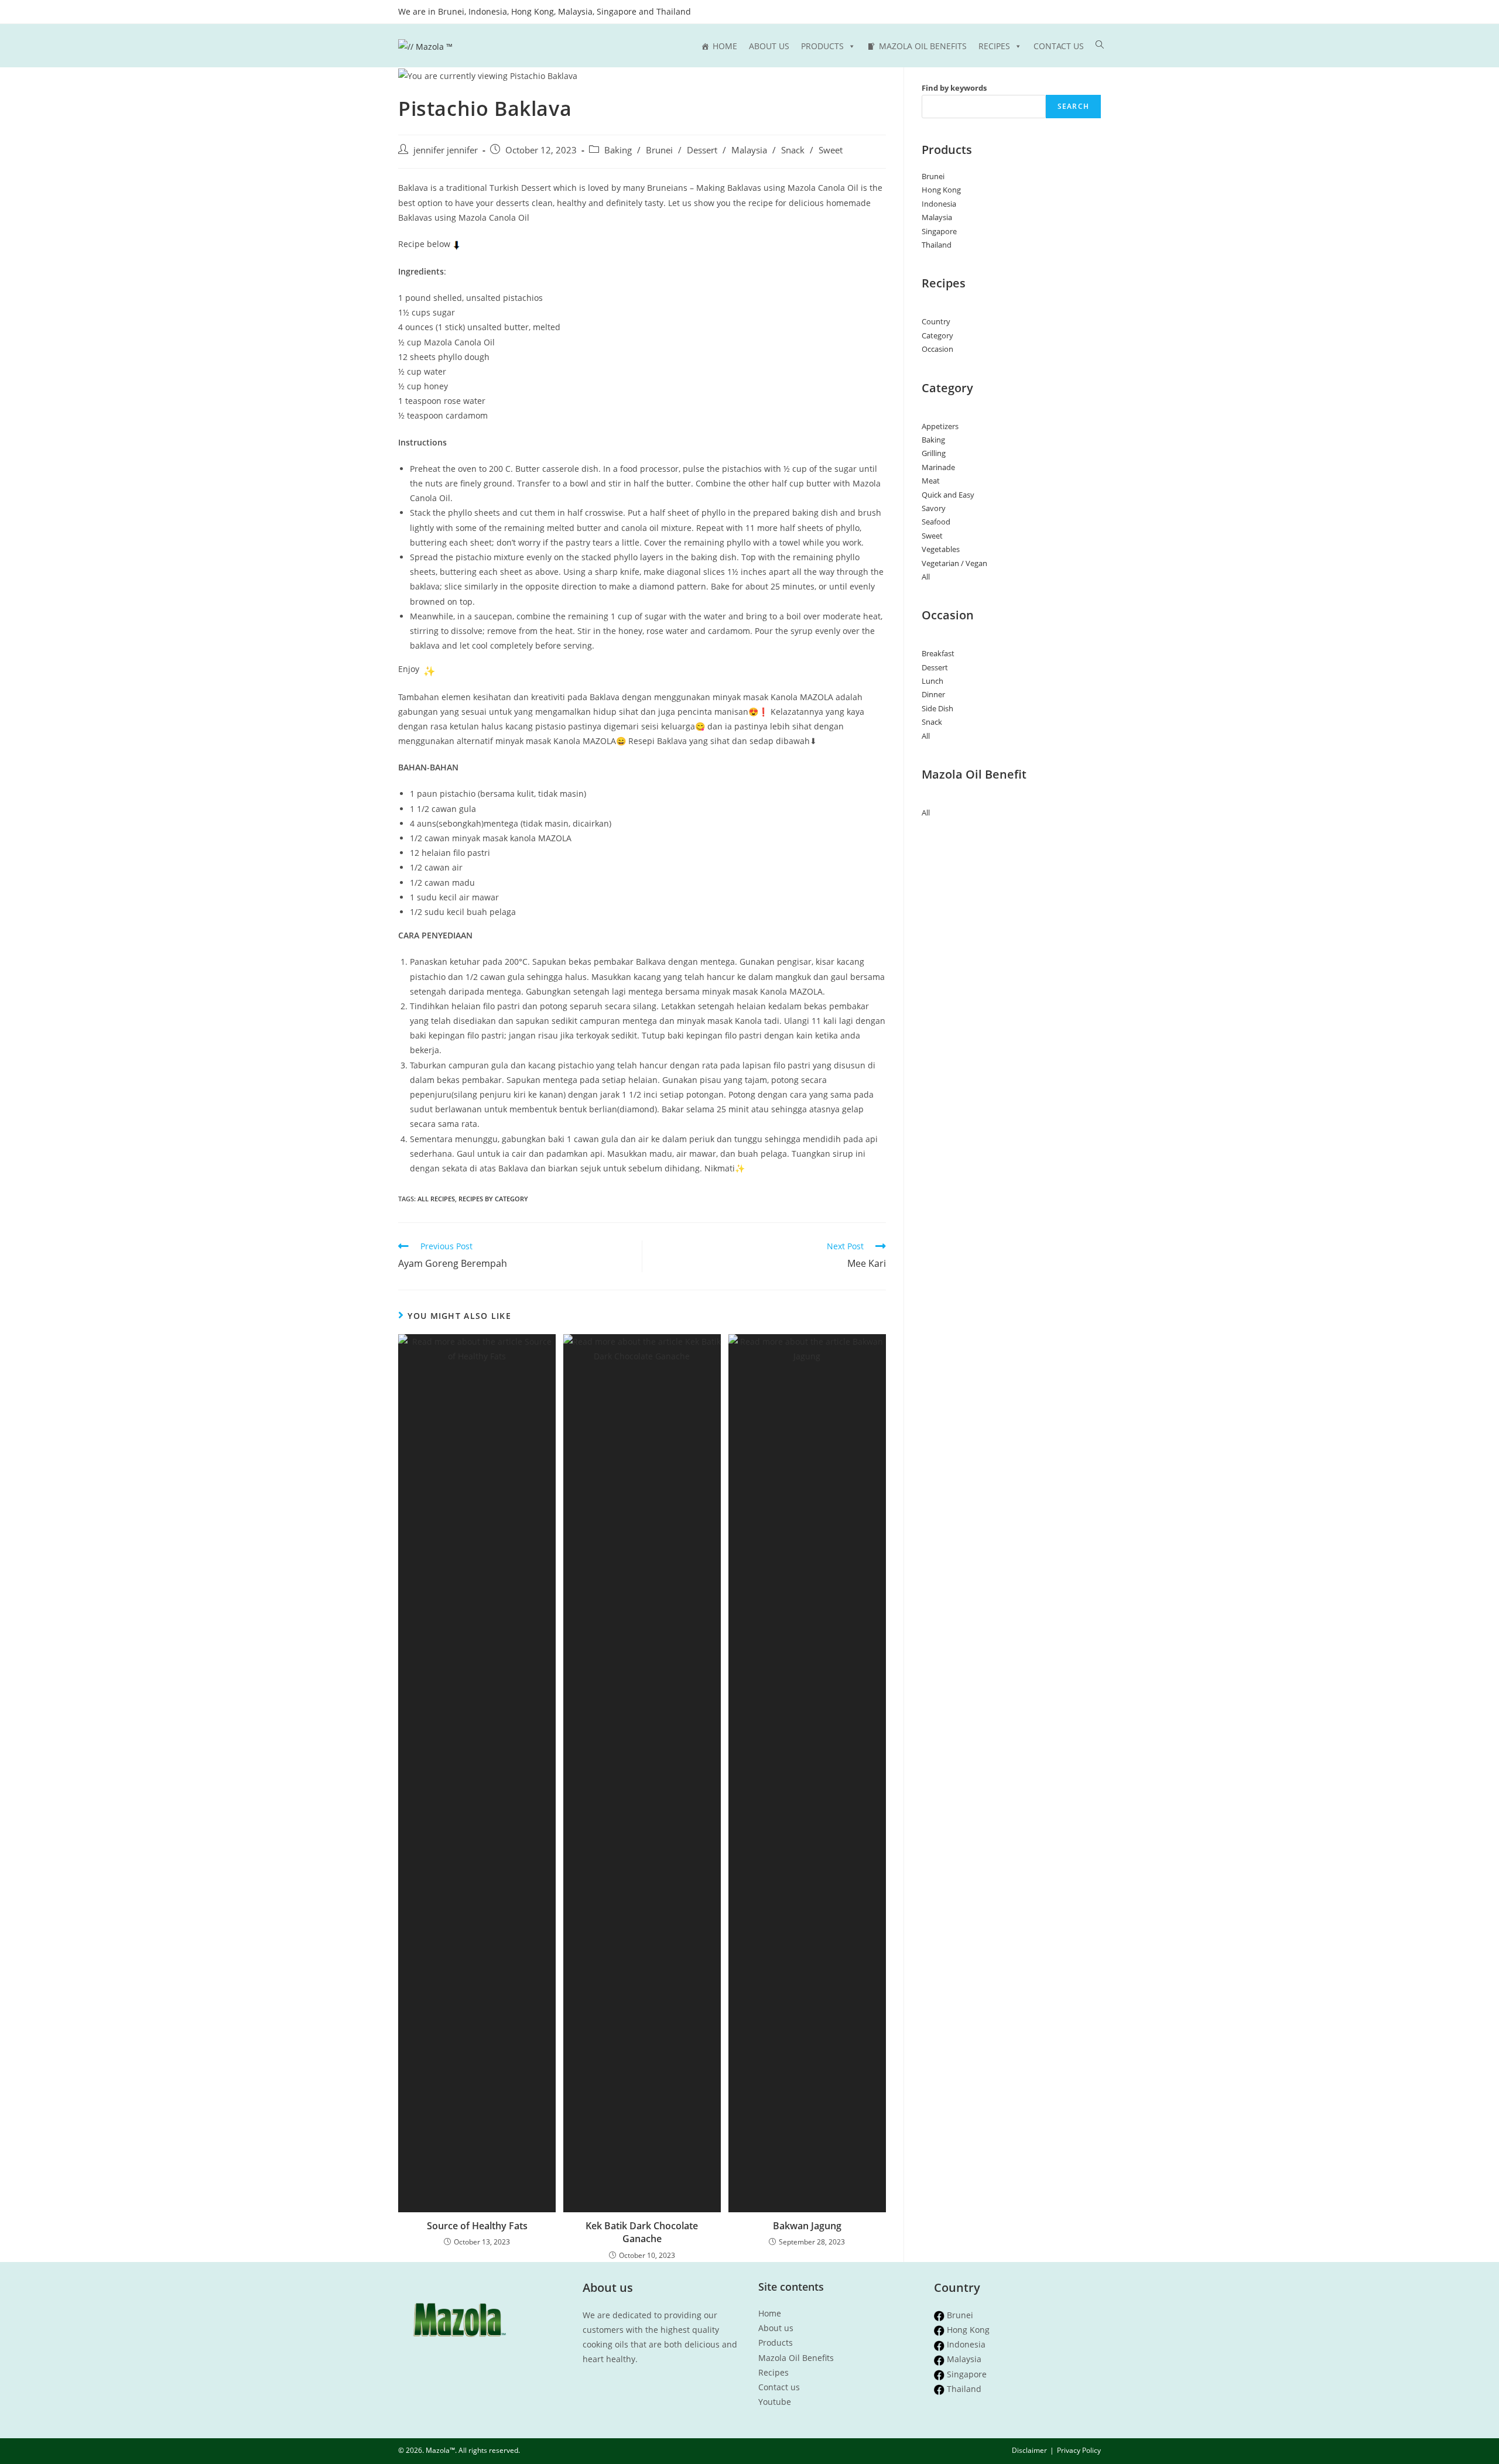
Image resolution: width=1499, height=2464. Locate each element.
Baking (618, 150)
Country (936, 321)
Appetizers (940, 426)
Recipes (994, 46)
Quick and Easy (948, 495)
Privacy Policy (1079, 2450)
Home (725, 46)
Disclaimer (1029, 2450)
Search (1073, 106)
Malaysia (749, 150)
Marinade (938, 467)
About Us (769, 46)
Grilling (934, 453)
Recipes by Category (493, 1199)
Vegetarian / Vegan (954, 563)
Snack (793, 150)
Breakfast (938, 653)
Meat (931, 481)
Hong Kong (941, 190)
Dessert (702, 150)
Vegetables (941, 549)
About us (776, 2328)
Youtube (775, 2402)
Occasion (937, 349)
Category (937, 335)
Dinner (933, 694)
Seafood (936, 522)
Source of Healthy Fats (477, 2226)
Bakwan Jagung (807, 2226)
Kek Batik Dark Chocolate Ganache (642, 2232)
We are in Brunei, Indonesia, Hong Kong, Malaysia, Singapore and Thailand (545, 12)
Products (822, 46)
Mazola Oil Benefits (923, 46)
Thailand (937, 245)
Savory (934, 508)
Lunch (932, 681)
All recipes (436, 1199)
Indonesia (939, 204)
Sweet (831, 150)
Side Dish (937, 708)
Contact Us (1059, 46)
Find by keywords (954, 88)
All (926, 577)
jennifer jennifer (446, 150)
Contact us (779, 2387)
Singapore (939, 231)
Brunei (659, 150)
